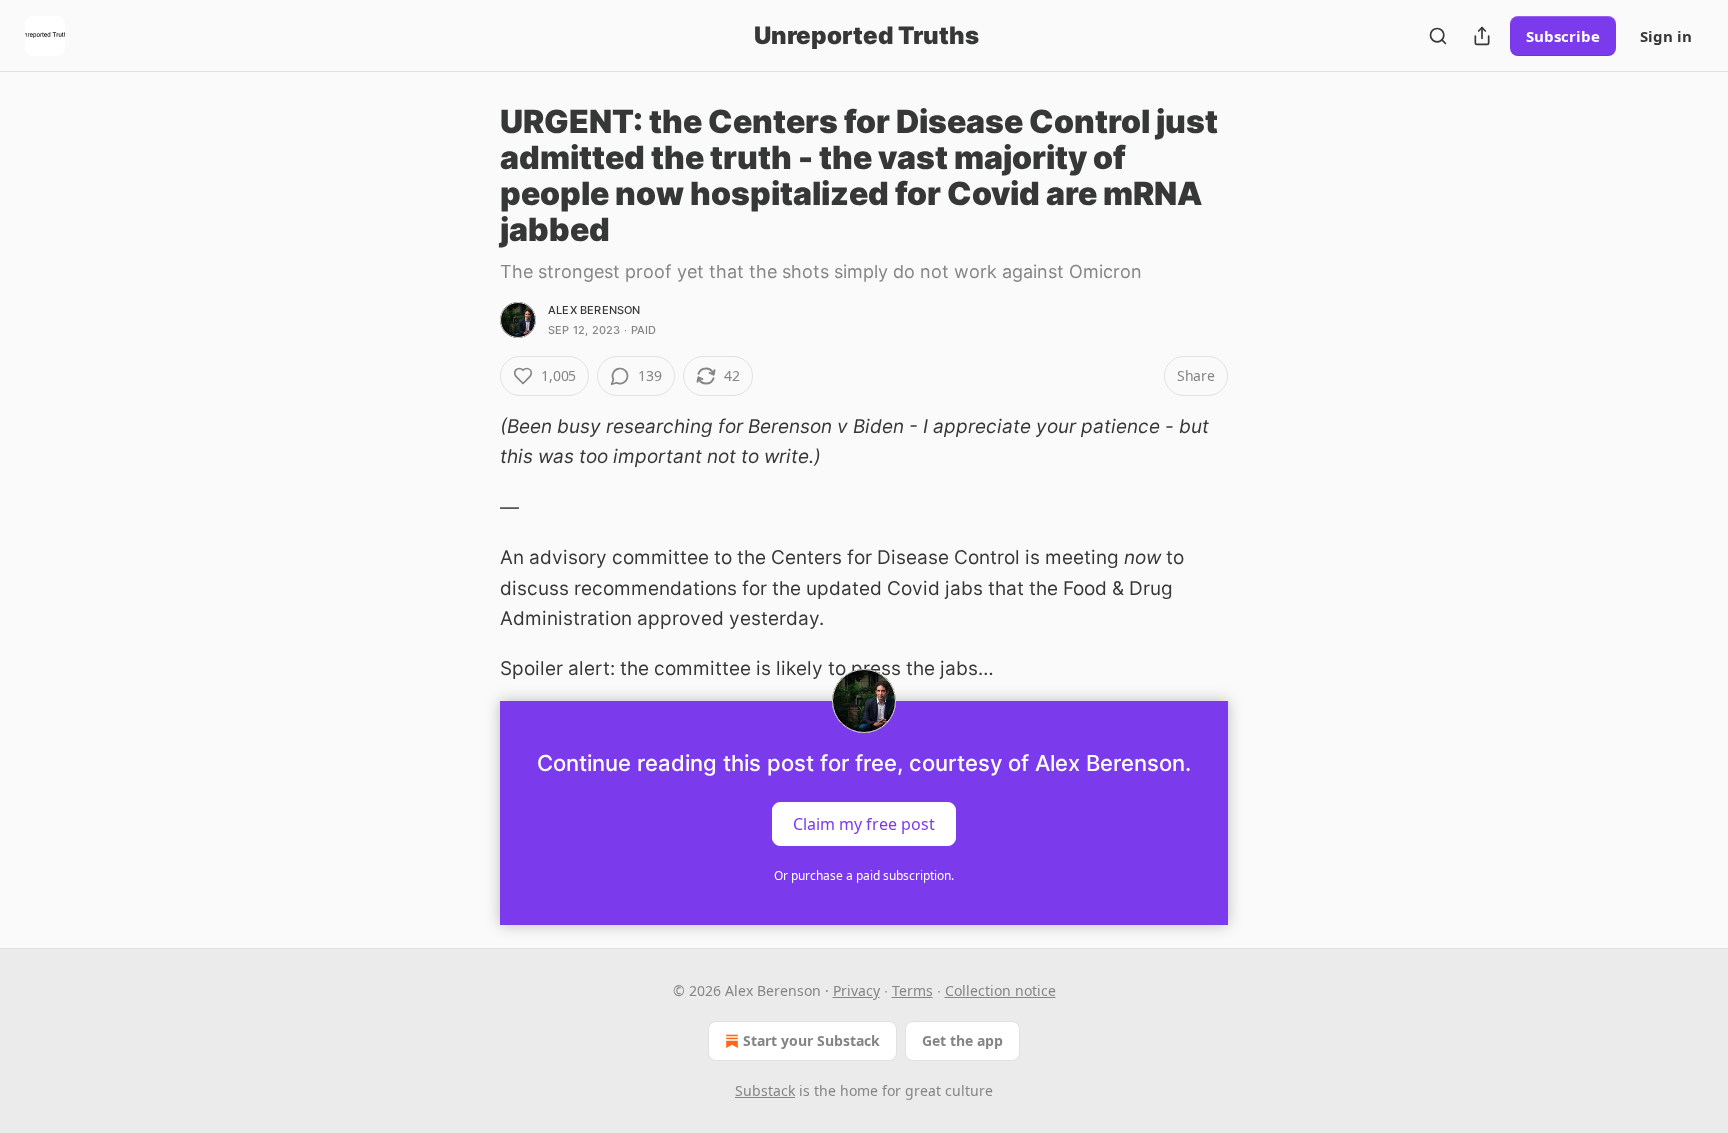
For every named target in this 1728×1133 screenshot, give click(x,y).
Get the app (962, 1040)
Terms (912, 990)
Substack (765, 1090)
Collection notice (1000, 990)
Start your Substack (811, 1040)
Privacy (856, 990)
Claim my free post (864, 823)
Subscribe (1563, 36)
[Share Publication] (1482, 36)
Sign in (1666, 36)
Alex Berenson (594, 310)
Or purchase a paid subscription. (864, 875)
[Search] (1438, 36)
